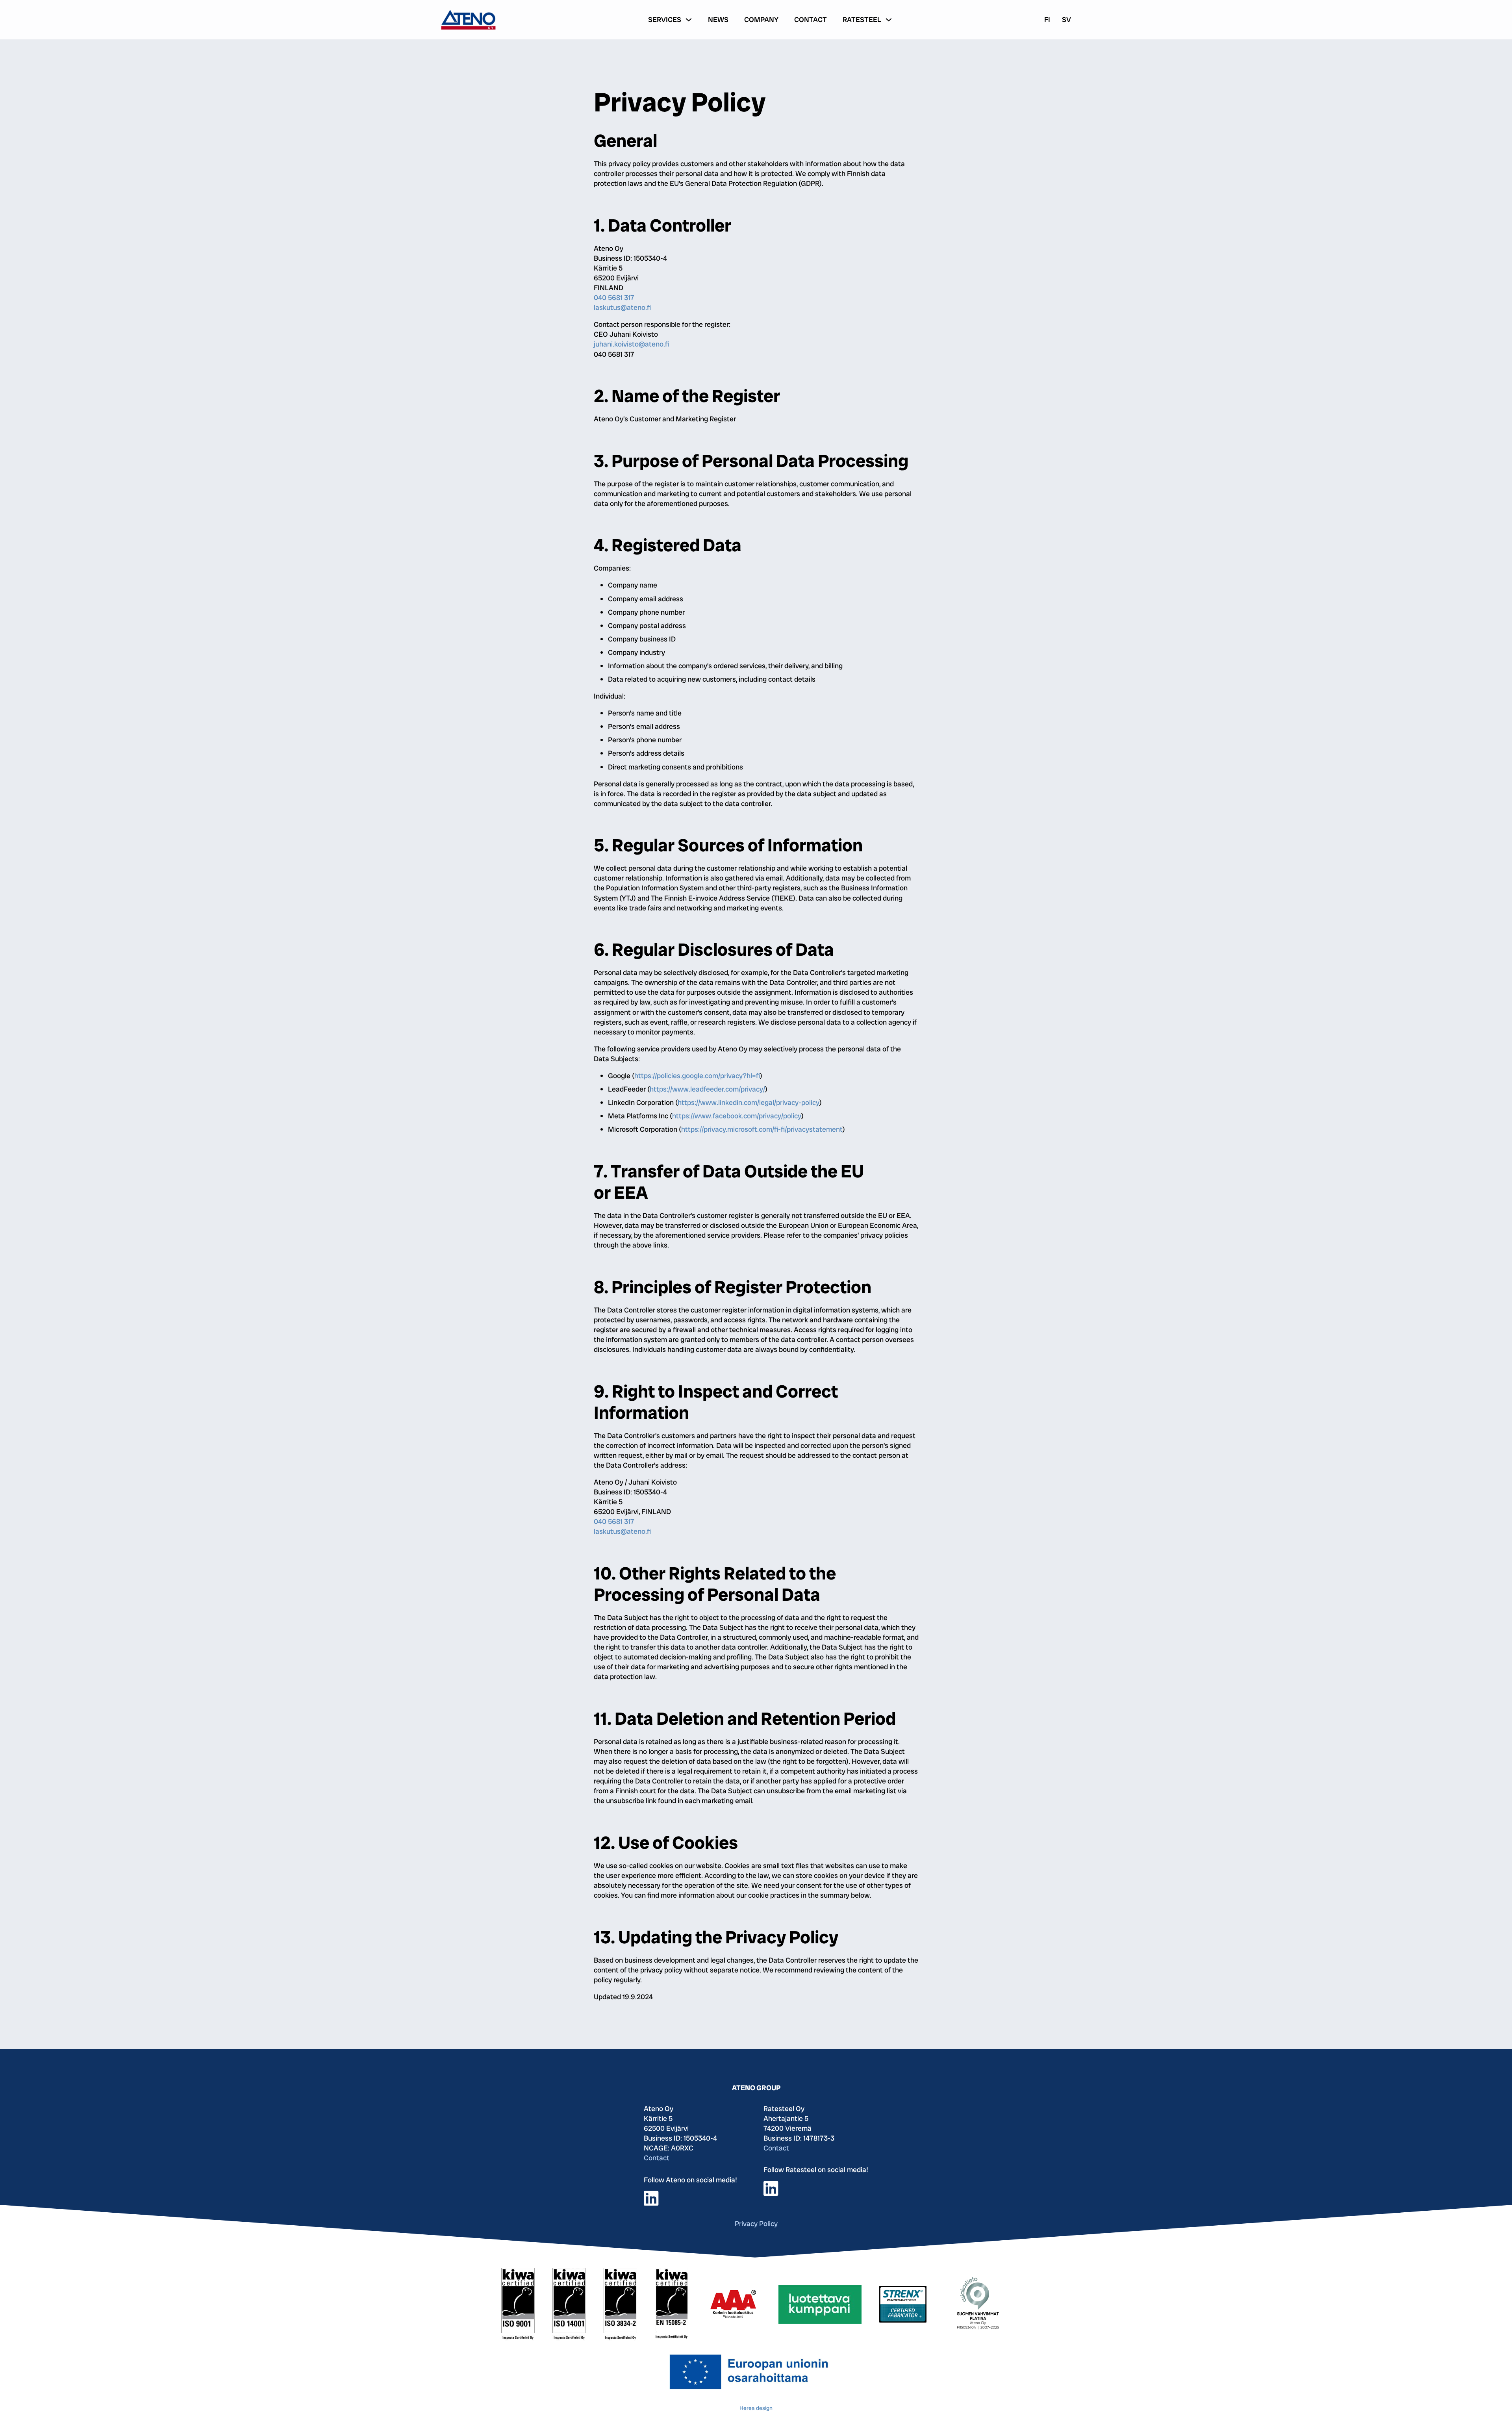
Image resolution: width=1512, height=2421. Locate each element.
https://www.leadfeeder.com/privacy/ (707, 1089)
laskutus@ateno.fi (622, 307)
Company (761, 19)
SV (1066, 19)
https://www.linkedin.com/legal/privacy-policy (749, 1102)
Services (665, 19)
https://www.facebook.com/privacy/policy (737, 1116)
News (718, 19)
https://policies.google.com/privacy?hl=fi (697, 1076)
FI (1047, 19)
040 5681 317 (614, 298)
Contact (811, 19)
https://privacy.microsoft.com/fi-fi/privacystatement (762, 1129)
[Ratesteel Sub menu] (889, 20)
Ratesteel (862, 19)
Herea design (756, 2408)
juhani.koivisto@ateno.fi (631, 344)
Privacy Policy (756, 2224)
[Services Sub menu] (689, 20)
